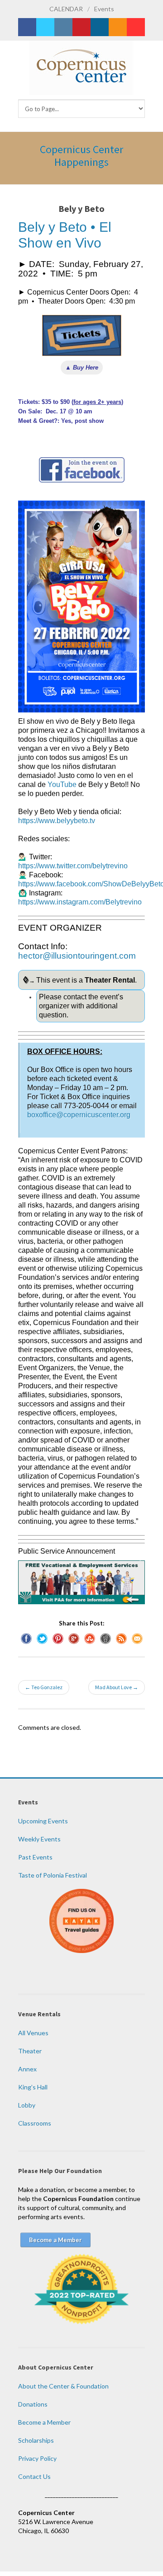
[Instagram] (63, 27)
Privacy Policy (37, 2458)
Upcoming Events (43, 1821)
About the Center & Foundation (63, 2386)
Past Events (35, 1857)
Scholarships (36, 2440)
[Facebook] (27, 27)
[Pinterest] (81, 27)
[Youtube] (136, 27)
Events (104, 9)
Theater (30, 2051)
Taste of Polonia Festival (53, 1875)
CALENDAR (66, 9)
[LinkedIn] (100, 27)
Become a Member (44, 2422)
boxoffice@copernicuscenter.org (79, 1115)
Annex (27, 2069)
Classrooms (35, 2123)
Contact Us (34, 2476)
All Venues (33, 2033)
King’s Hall (33, 2087)
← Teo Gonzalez (44, 1687)
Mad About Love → (117, 1687)
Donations (33, 2404)
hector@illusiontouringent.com (77, 956)
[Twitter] (45, 27)
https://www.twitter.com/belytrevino (73, 866)
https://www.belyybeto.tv (57, 821)
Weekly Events (39, 1839)
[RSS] (118, 27)
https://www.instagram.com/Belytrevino (80, 902)
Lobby (27, 2105)
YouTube (62, 785)
